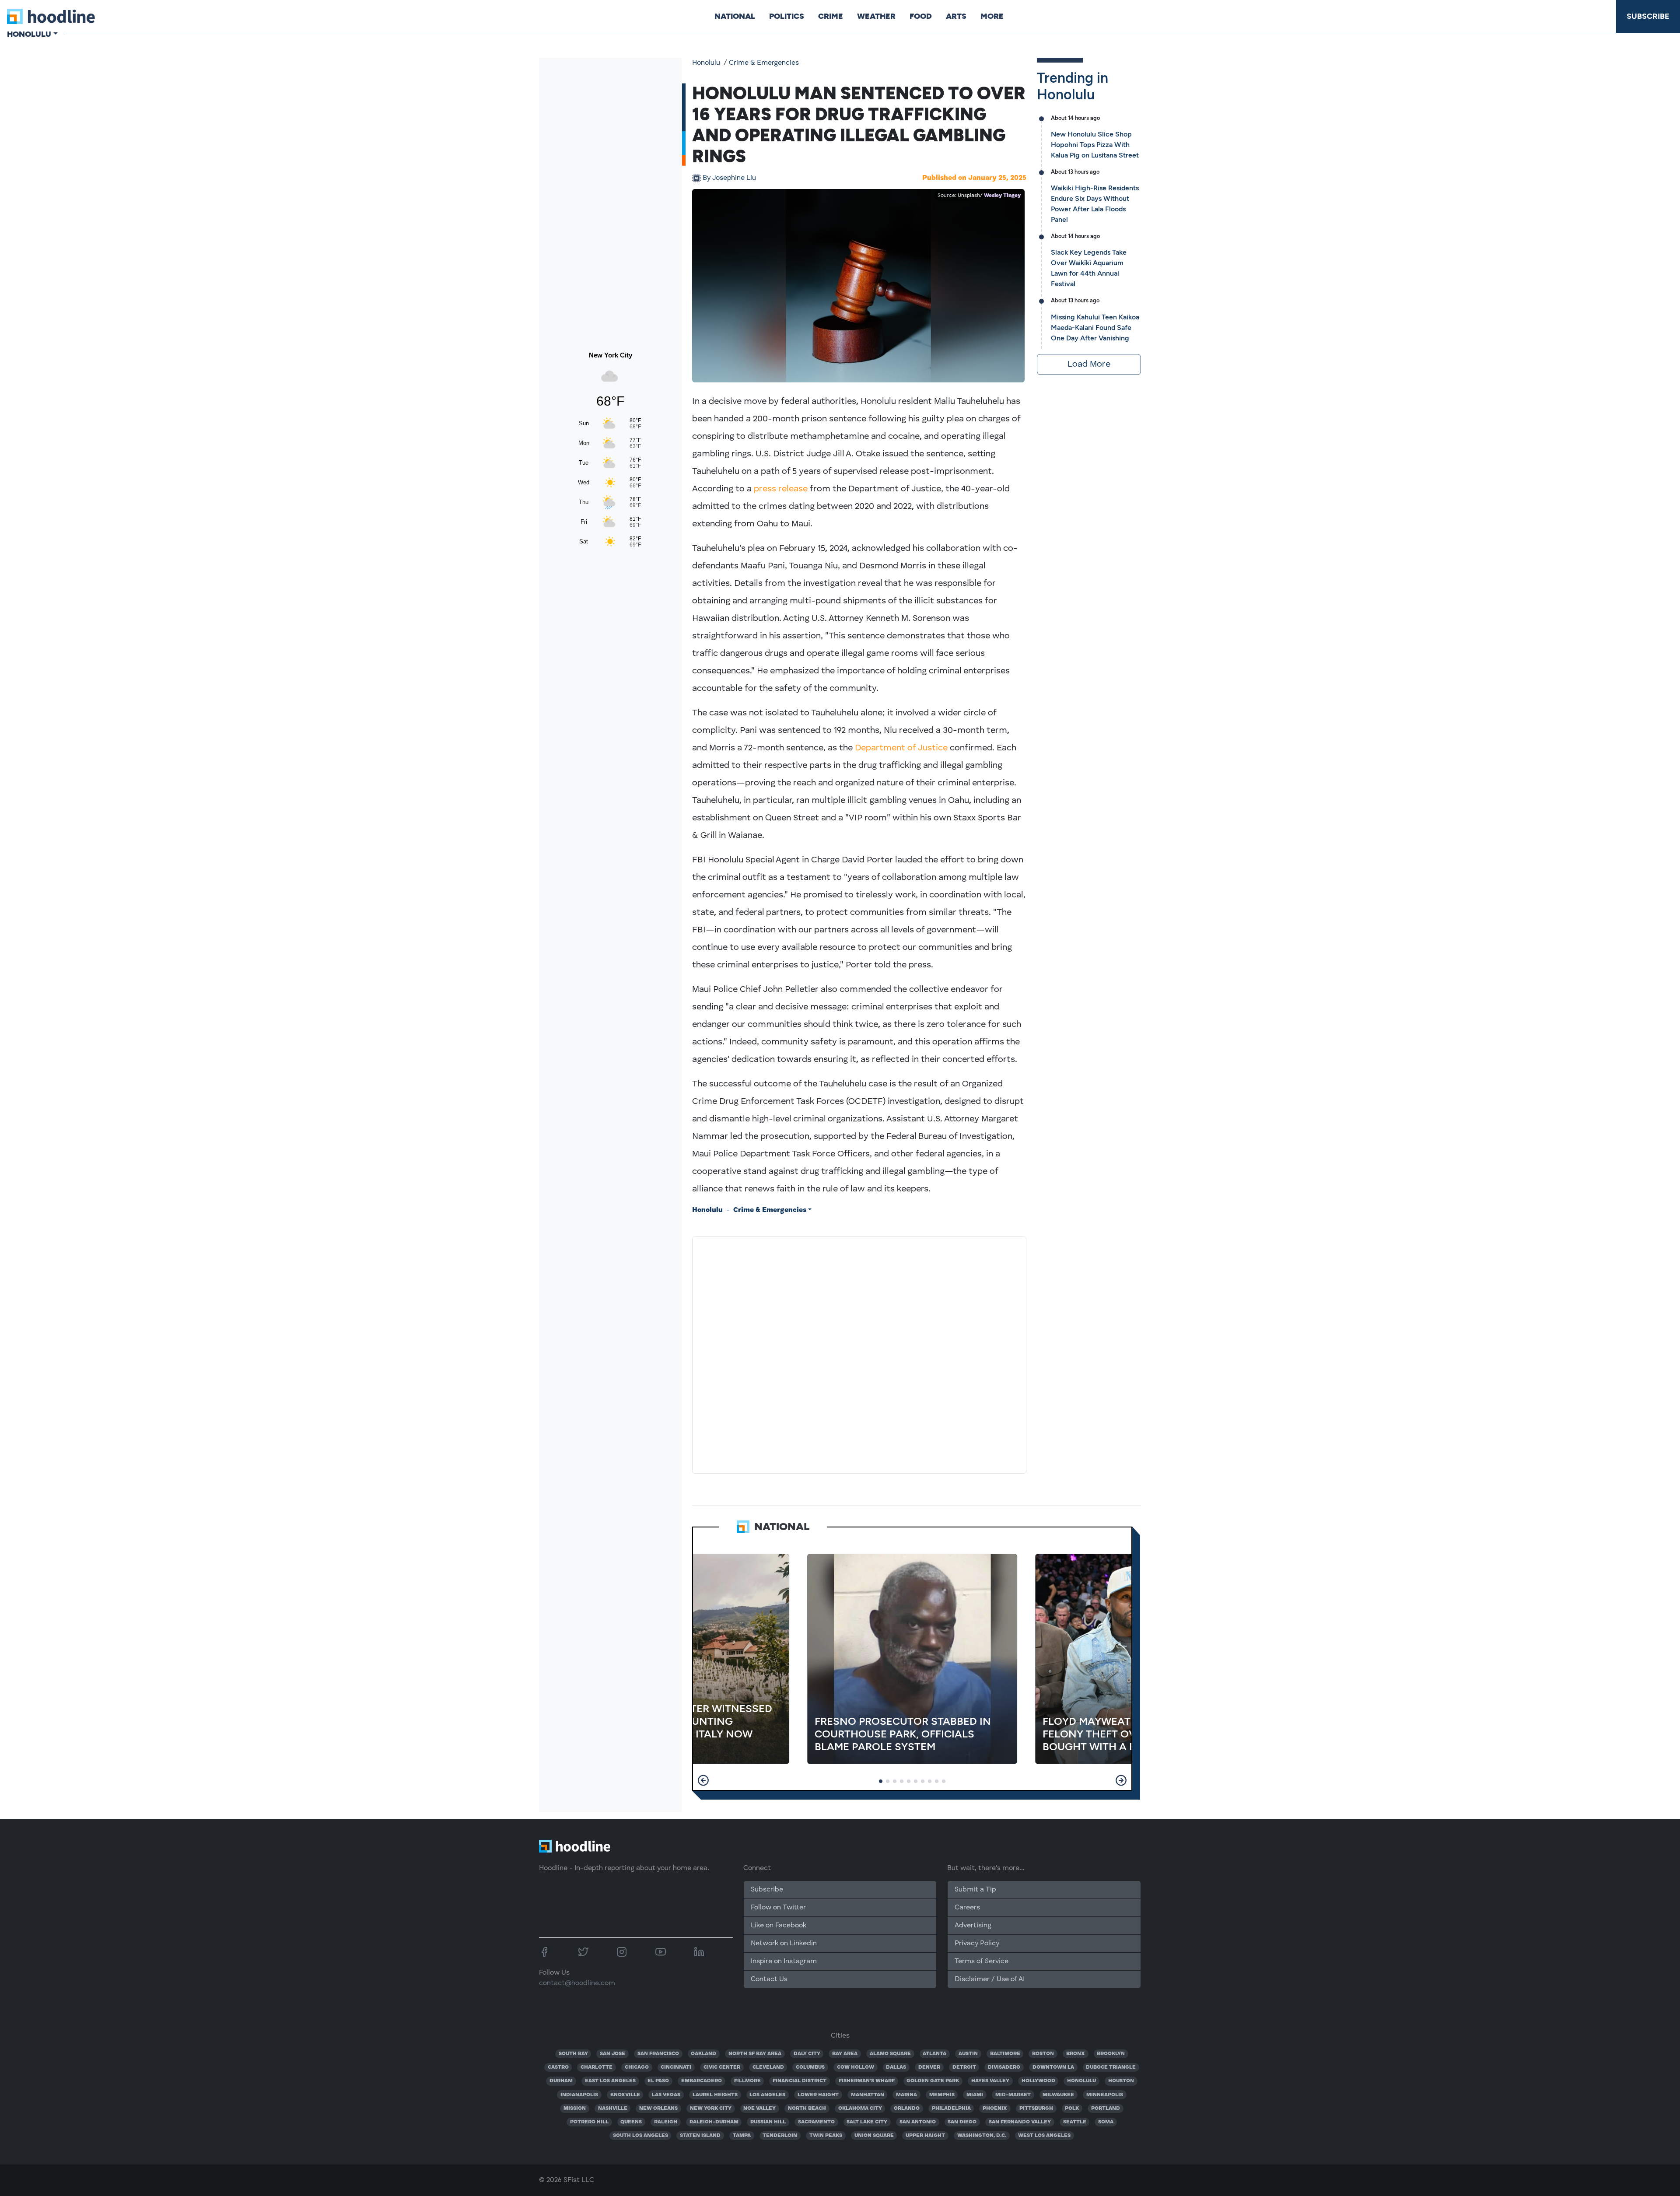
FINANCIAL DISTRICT (800, 2081)
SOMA (1106, 2122)
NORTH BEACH (807, 2108)
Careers (967, 1908)
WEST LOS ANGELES (1044, 2136)
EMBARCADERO (702, 2081)
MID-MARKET (1013, 2095)
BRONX (1076, 2054)
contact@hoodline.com (577, 1983)
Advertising (973, 1926)
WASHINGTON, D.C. (982, 2136)
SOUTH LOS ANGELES (640, 2136)
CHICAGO (637, 2067)
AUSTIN (968, 2054)
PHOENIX (995, 2108)
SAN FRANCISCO (658, 2054)
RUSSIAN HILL (768, 2122)
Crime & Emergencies (764, 63)
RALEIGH (666, 2122)
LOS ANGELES (767, 2095)
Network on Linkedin (784, 1944)
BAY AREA (845, 2054)
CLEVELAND (768, 2067)
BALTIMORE (1005, 2054)
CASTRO (558, 2067)
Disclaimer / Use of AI (990, 1979)
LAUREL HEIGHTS (715, 2095)
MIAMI (975, 2095)
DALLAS (896, 2067)
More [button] (992, 16)
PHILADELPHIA (951, 2108)
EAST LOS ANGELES (610, 2081)
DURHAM (561, 2081)
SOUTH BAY (573, 2054)
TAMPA (742, 2136)
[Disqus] (859, 1353)
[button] (703, 1780)
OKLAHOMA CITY (860, 2108)
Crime (831, 16)
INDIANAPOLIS (579, 2095)
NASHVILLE (613, 2108)
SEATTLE (1075, 2122)
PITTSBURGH (1036, 2108)
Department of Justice (901, 748)
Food (921, 16)
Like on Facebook (779, 1926)
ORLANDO (907, 2108)
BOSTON (1043, 2054)
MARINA (906, 2095)
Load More (1089, 364)
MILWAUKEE (1058, 2095)
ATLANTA (934, 2054)
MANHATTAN (868, 2095)
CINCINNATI (676, 2067)
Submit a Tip (975, 1890)
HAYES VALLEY (990, 2081)
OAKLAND (703, 2054)
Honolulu (706, 63)
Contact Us (769, 1979)
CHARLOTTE (597, 2067)
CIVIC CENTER (722, 2067)
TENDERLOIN (780, 2136)
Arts (956, 16)
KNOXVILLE (625, 2095)
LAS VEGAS (666, 2095)
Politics (787, 16)
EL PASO (658, 2081)
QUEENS (631, 2122)
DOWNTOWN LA (1053, 2067)
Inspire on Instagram (784, 1961)
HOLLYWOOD (1038, 2081)
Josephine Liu (729, 178)
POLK (1072, 2108)
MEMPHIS (942, 2095)
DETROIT (964, 2067)
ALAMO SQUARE (890, 2054)
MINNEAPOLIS (1105, 2095)
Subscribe (1648, 16)
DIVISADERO (1004, 2067)
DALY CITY (807, 2054)
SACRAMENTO (816, 2122)
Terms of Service (982, 1961)
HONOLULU (1081, 2081)
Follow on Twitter (778, 1908)
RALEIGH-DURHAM (714, 2122)
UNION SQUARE (874, 2136)
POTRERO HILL (589, 2122)
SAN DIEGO (962, 2122)
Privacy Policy (977, 1944)
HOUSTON (1121, 2081)
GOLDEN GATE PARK (933, 2081)
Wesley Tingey (1002, 196)
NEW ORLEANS (658, 2108)
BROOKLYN (1111, 2054)
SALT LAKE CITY (867, 2122)
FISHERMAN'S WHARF (867, 2081)
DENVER (929, 2067)
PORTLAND (1106, 2108)
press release (781, 489)
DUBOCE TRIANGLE (1111, 2067)
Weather (876, 16)
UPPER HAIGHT (925, 2136)
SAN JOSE (612, 2054)
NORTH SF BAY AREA (755, 2054)
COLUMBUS (810, 2067)
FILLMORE (747, 2081)
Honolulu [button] (29, 34)
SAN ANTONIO (918, 2122)
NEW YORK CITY (711, 2108)
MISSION (575, 2108)
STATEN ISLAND (700, 2136)
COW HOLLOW (856, 2067)
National (735, 16)
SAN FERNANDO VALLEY (1020, 2122)
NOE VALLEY (759, 2108)
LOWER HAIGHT (818, 2095)
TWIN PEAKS (826, 2136)
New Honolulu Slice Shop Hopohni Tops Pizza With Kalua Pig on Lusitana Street (1095, 145)
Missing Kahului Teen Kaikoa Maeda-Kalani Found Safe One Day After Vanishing (1095, 327)
